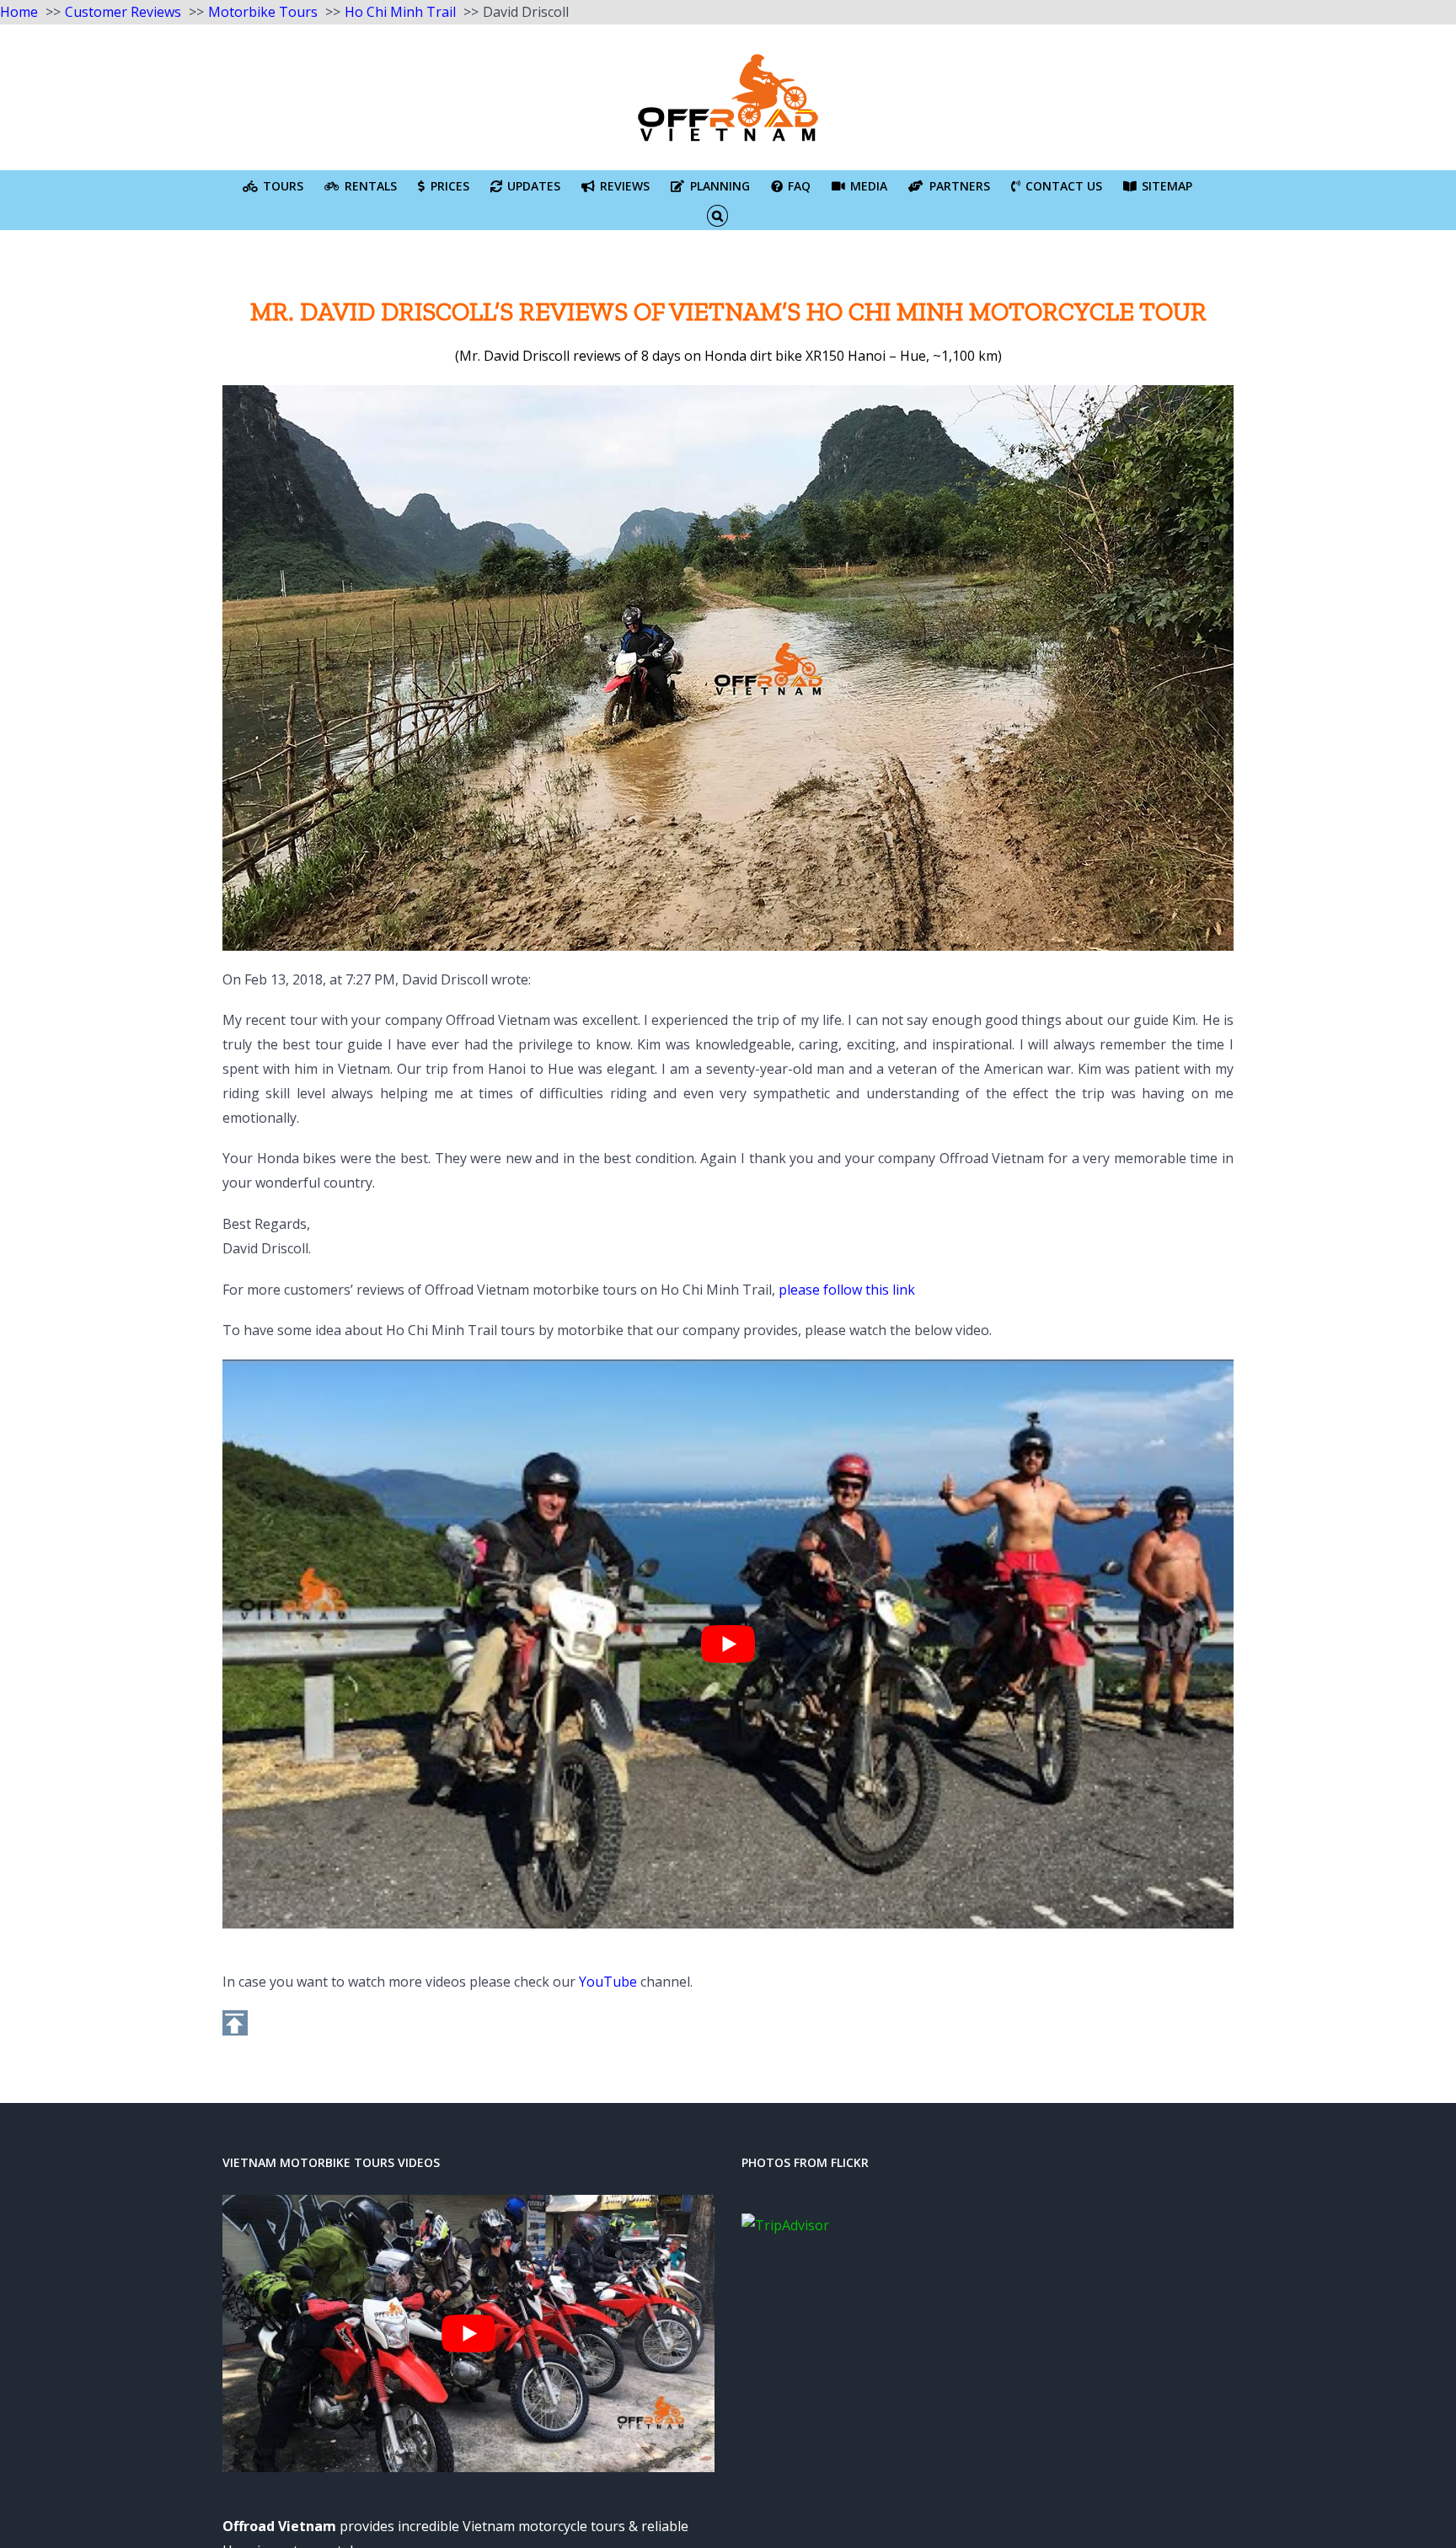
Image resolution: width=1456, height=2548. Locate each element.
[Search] (717, 215)
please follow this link (847, 1290)
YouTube (608, 1982)
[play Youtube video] (728, 1644)
